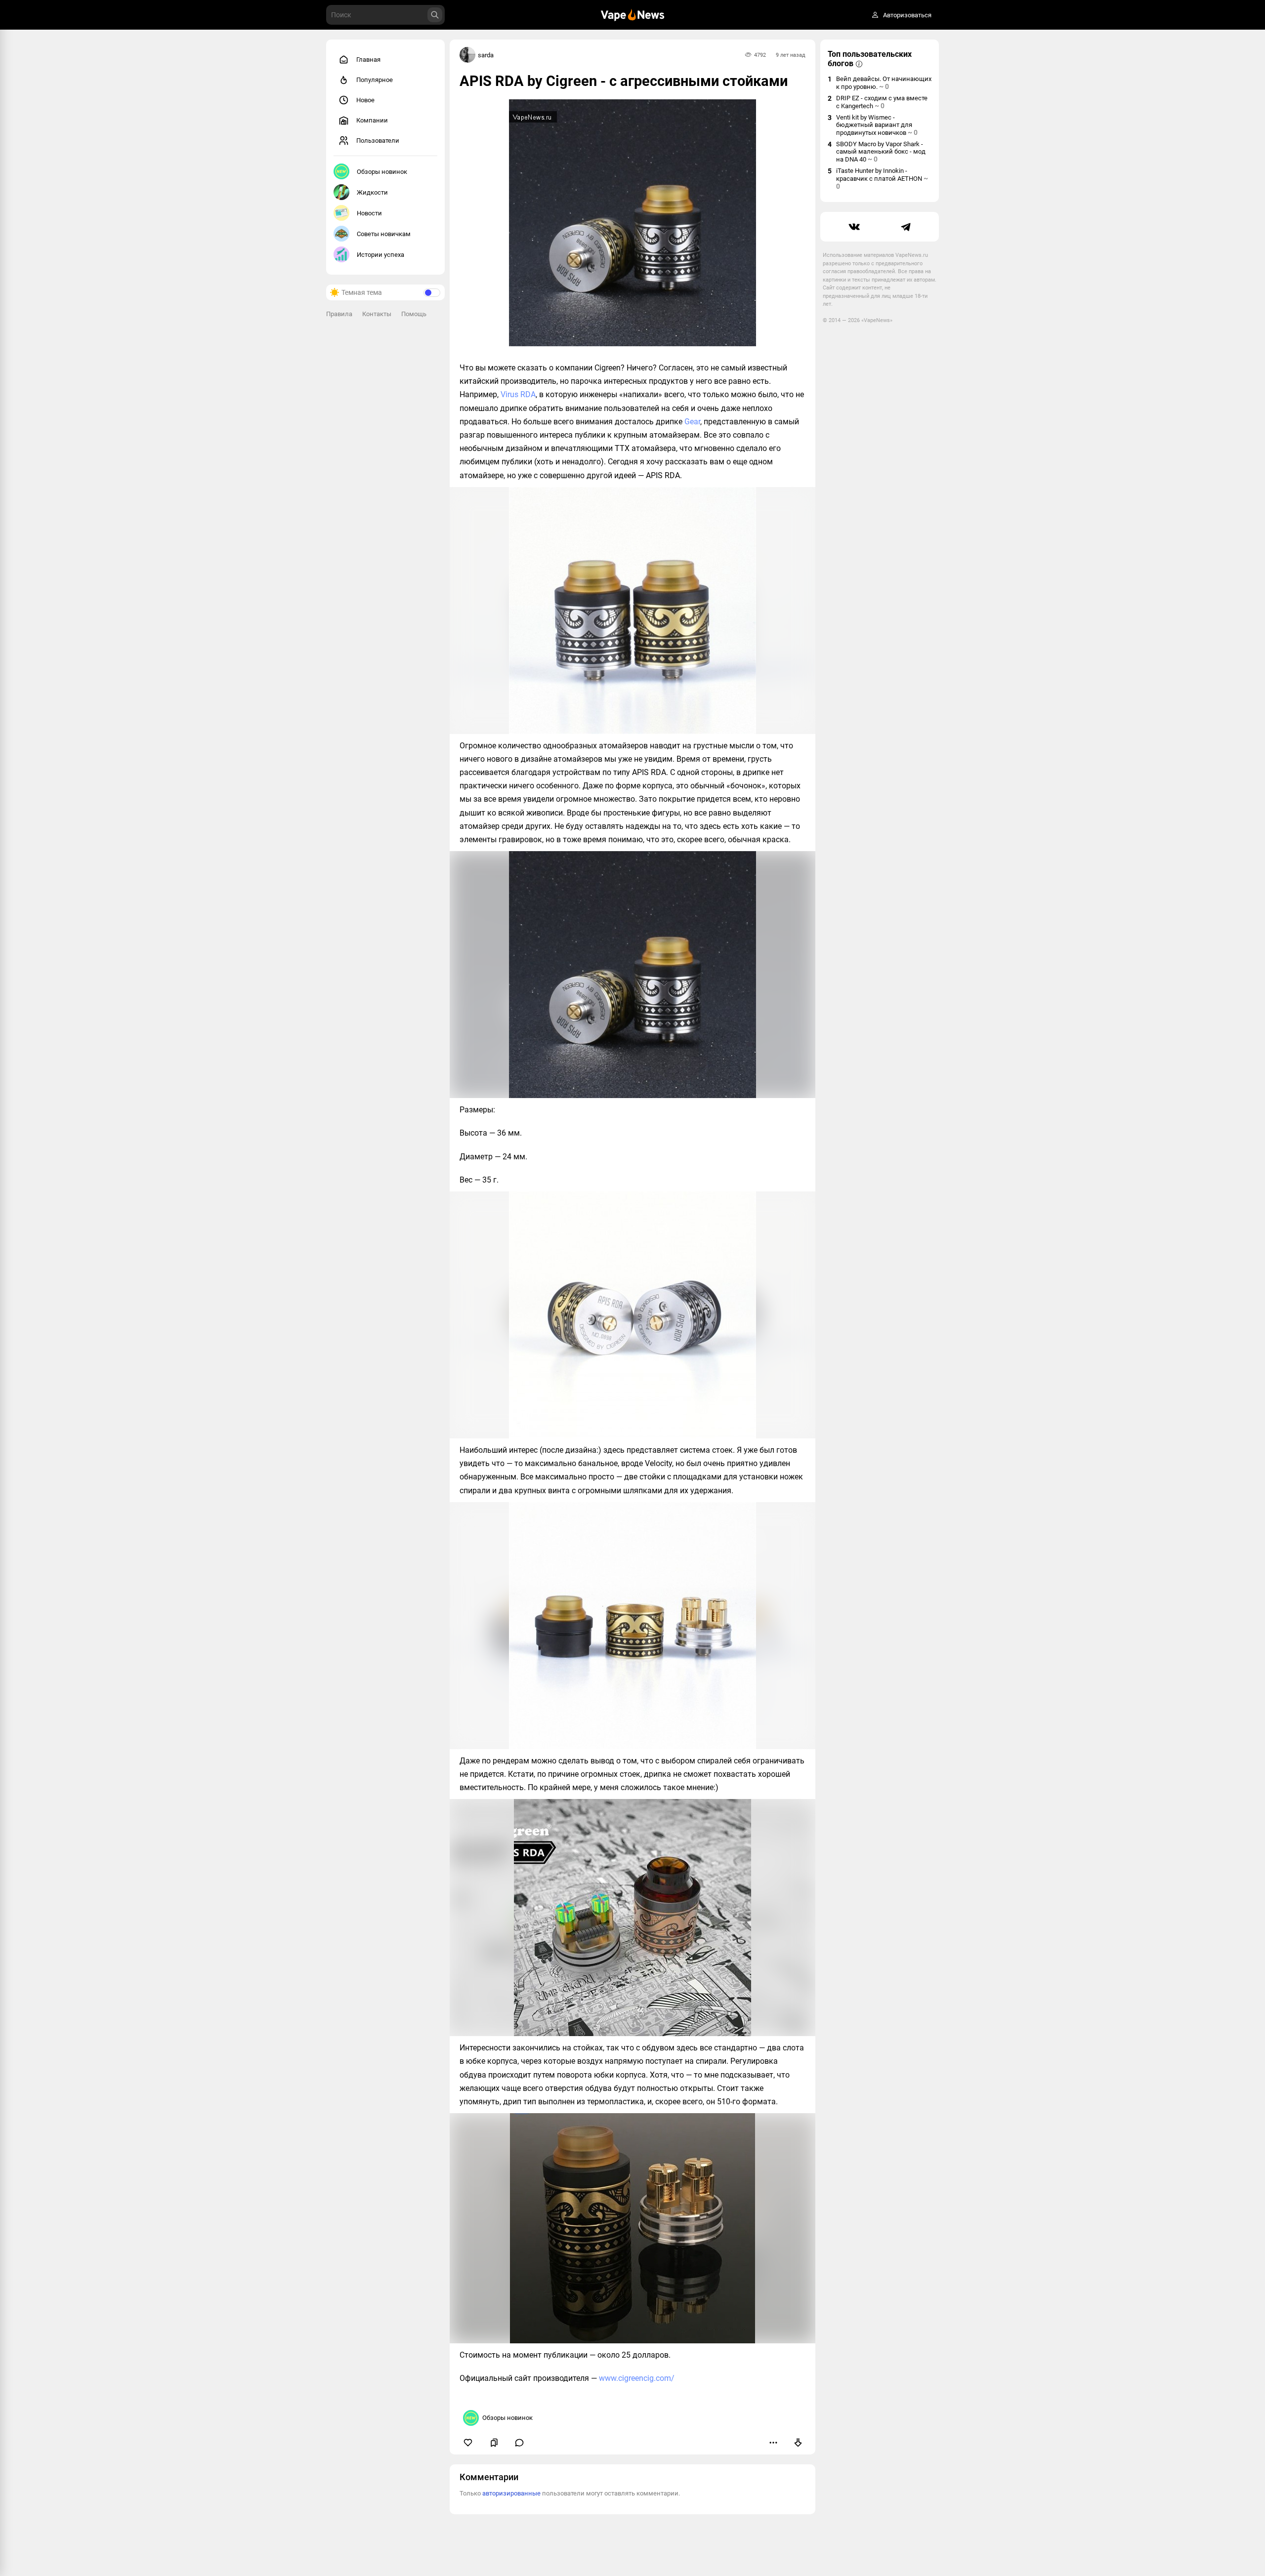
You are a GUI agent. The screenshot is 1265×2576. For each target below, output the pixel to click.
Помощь (414, 314)
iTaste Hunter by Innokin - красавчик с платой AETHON (882, 179)
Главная (368, 60)
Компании (372, 120)
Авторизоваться (907, 15)
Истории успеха (380, 255)
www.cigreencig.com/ (637, 2378)
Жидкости (372, 192)
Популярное (375, 80)
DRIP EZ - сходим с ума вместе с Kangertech (882, 102)
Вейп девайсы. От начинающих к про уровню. (884, 83)
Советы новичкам (384, 234)
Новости (369, 213)
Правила (339, 314)
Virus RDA (518, 394)
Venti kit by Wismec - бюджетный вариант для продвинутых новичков (877, 125)
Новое (365, 100)
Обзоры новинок (382, 172)
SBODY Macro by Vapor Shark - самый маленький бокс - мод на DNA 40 (881, 152)
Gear (692, 422)
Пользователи (378, 141)
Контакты (377, 314)
